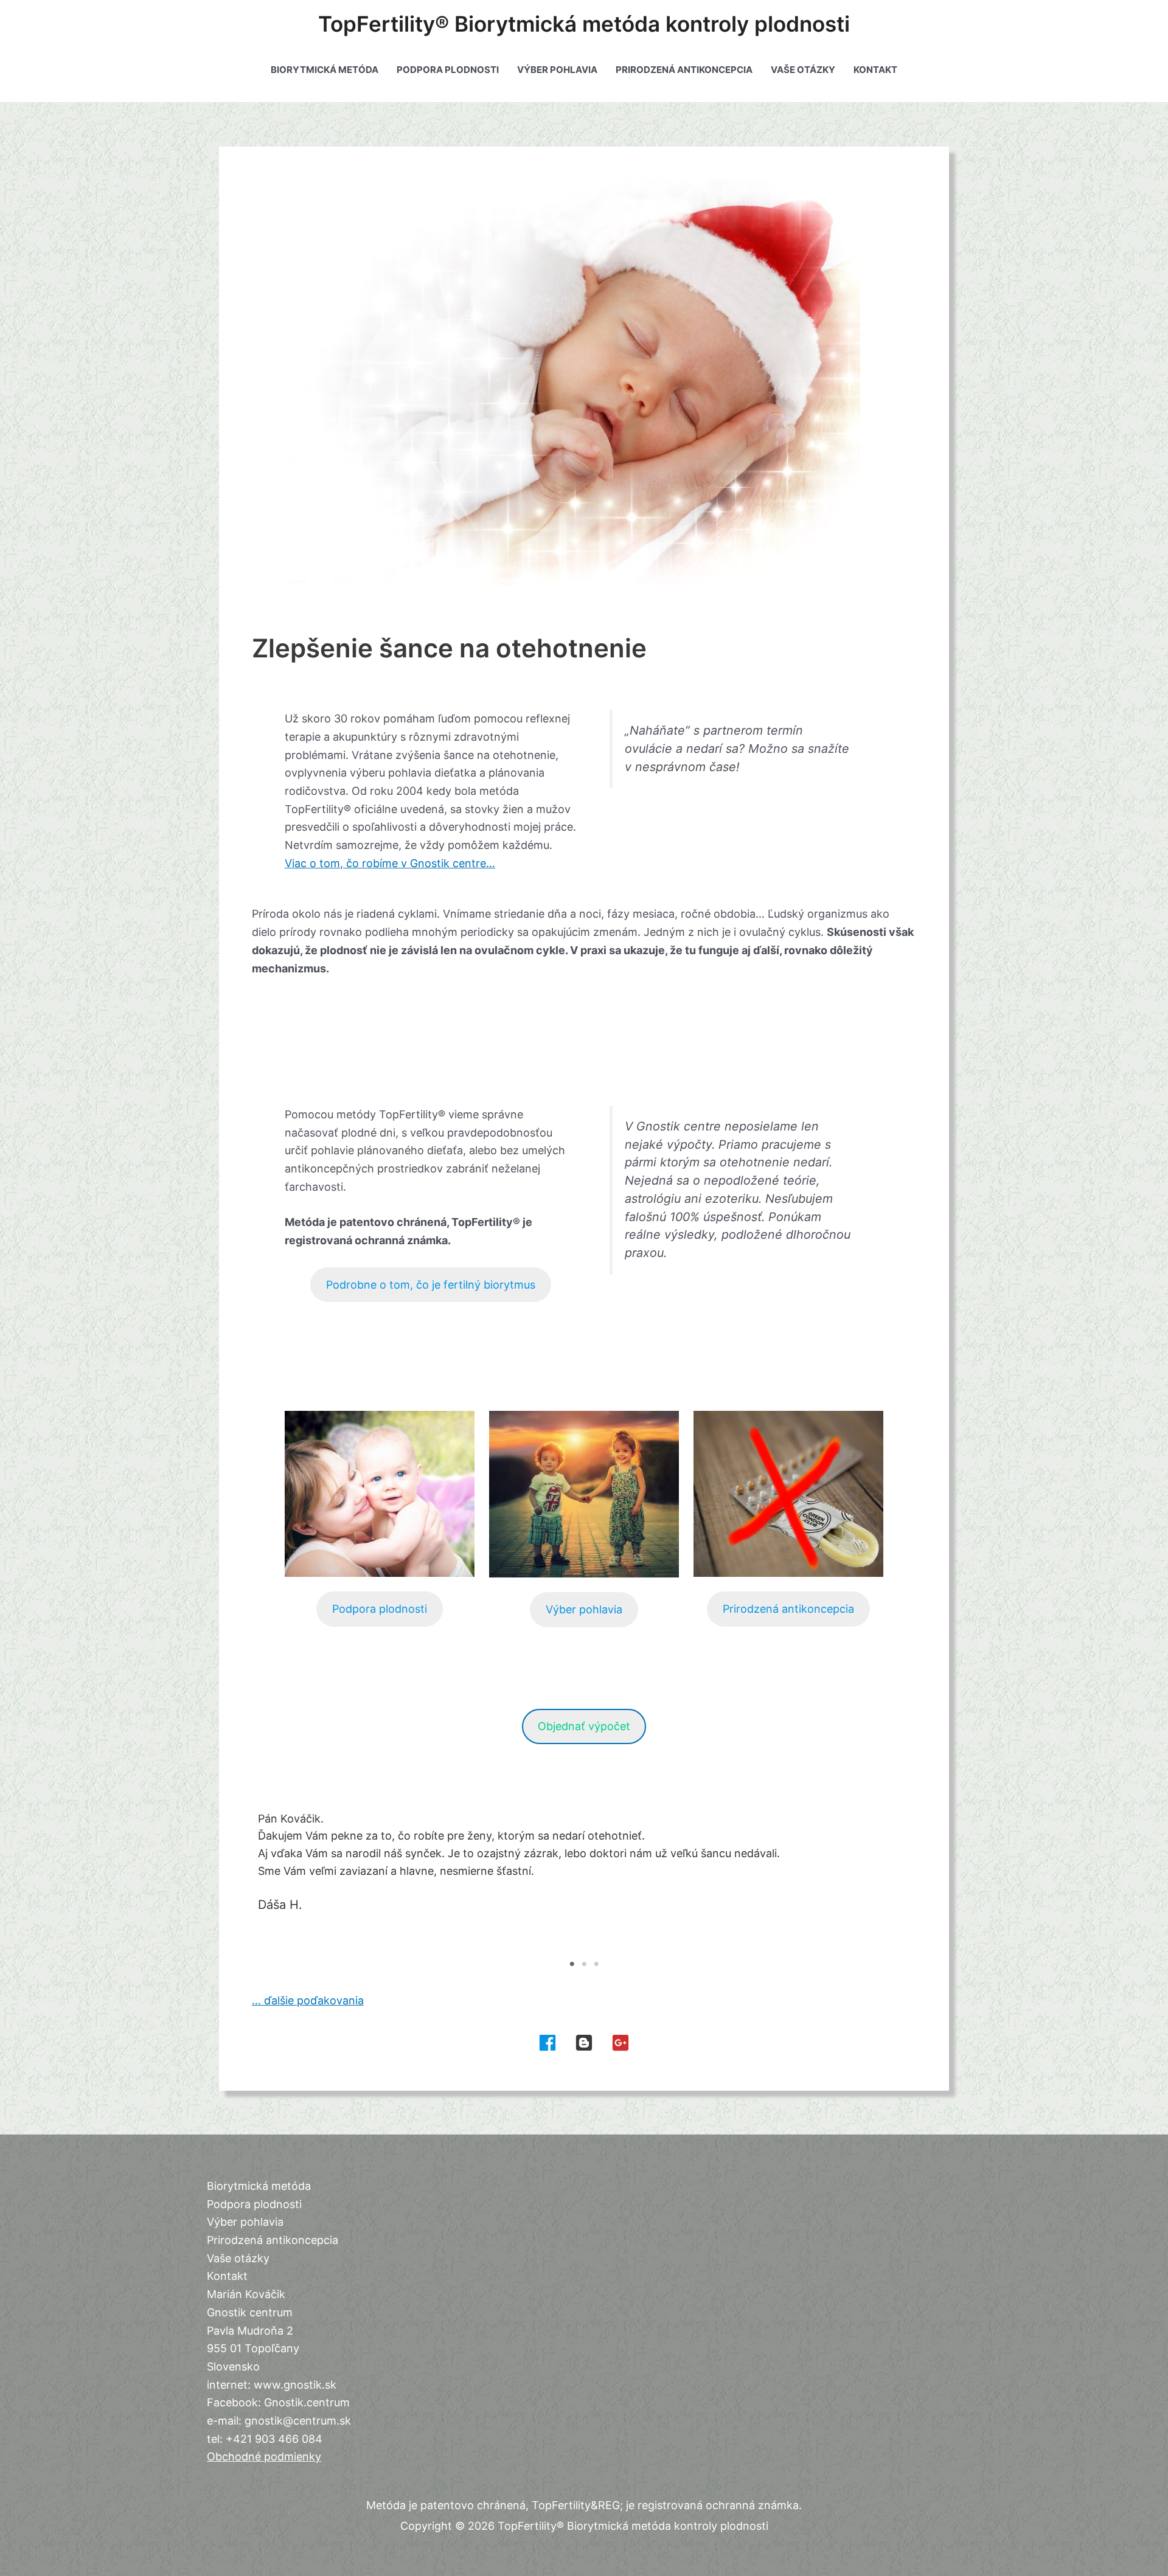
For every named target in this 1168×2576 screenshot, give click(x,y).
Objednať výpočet (584, 1726)
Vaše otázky (803, 70)
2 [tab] (584, 1964)
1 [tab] (572, 1964)
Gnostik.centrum (307, 2402)
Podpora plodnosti (448, 70)
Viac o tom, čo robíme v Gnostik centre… (390, 863)
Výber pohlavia (557, 70)
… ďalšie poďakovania (308, 2000)
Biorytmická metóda (325, 70)
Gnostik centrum (250, 2312)
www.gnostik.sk (295, 2385)
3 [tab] (596, 1964)
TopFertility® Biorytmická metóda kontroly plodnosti (584, 24)
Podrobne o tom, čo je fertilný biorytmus (431, 1285)
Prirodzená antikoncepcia (684, 70)
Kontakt (875, 70)
